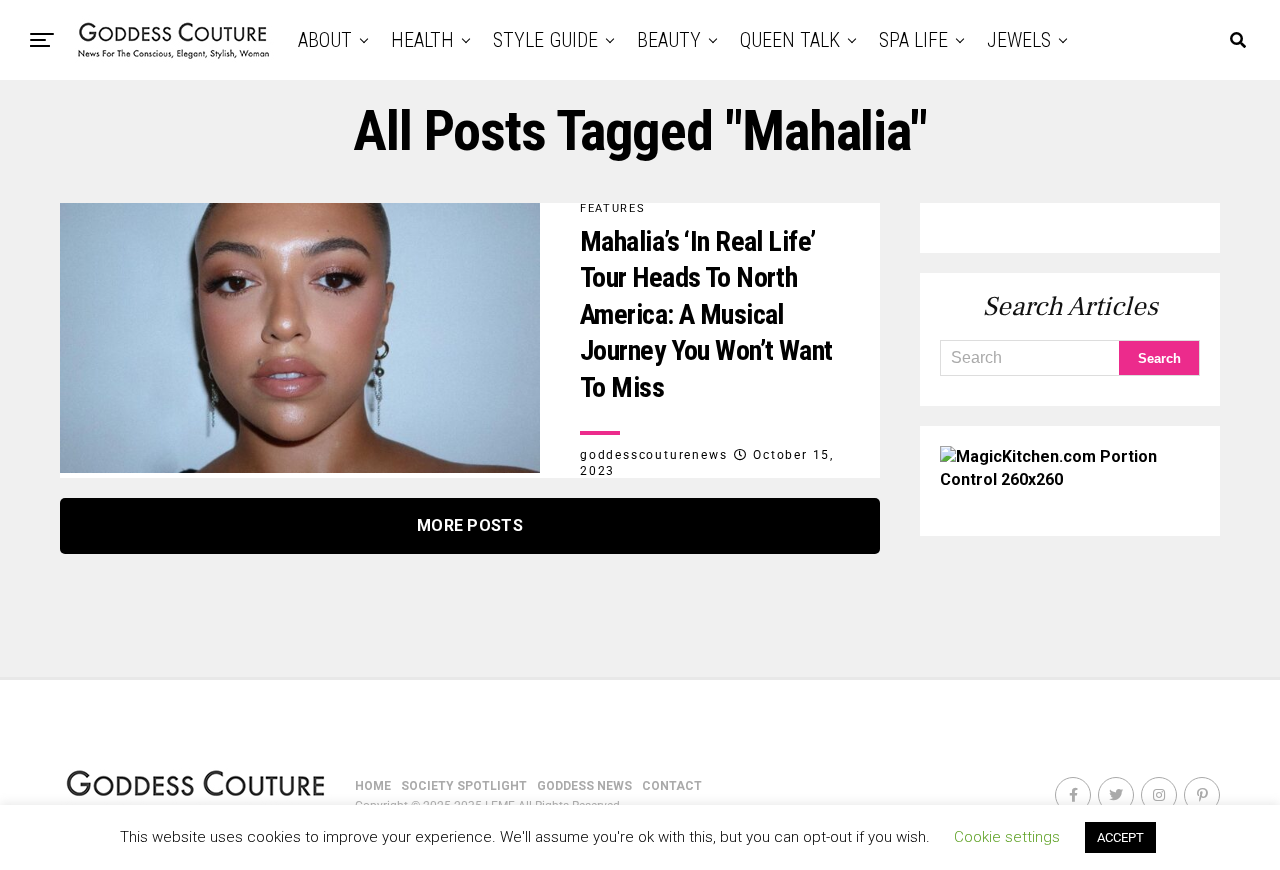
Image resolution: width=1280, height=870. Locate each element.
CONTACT (672, 786)
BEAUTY (669, 40)
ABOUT (325, 40)
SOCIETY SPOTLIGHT (464, 786)
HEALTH (422, 40)
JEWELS (1019, 40)
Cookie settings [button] (1007, 837)
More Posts (470, 525)
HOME (373, 786)
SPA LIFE (913, 40)
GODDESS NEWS (584, 786)
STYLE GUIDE (545, 40)
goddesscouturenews (653, 455)
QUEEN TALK (790, 40)
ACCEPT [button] (1120, 837)
